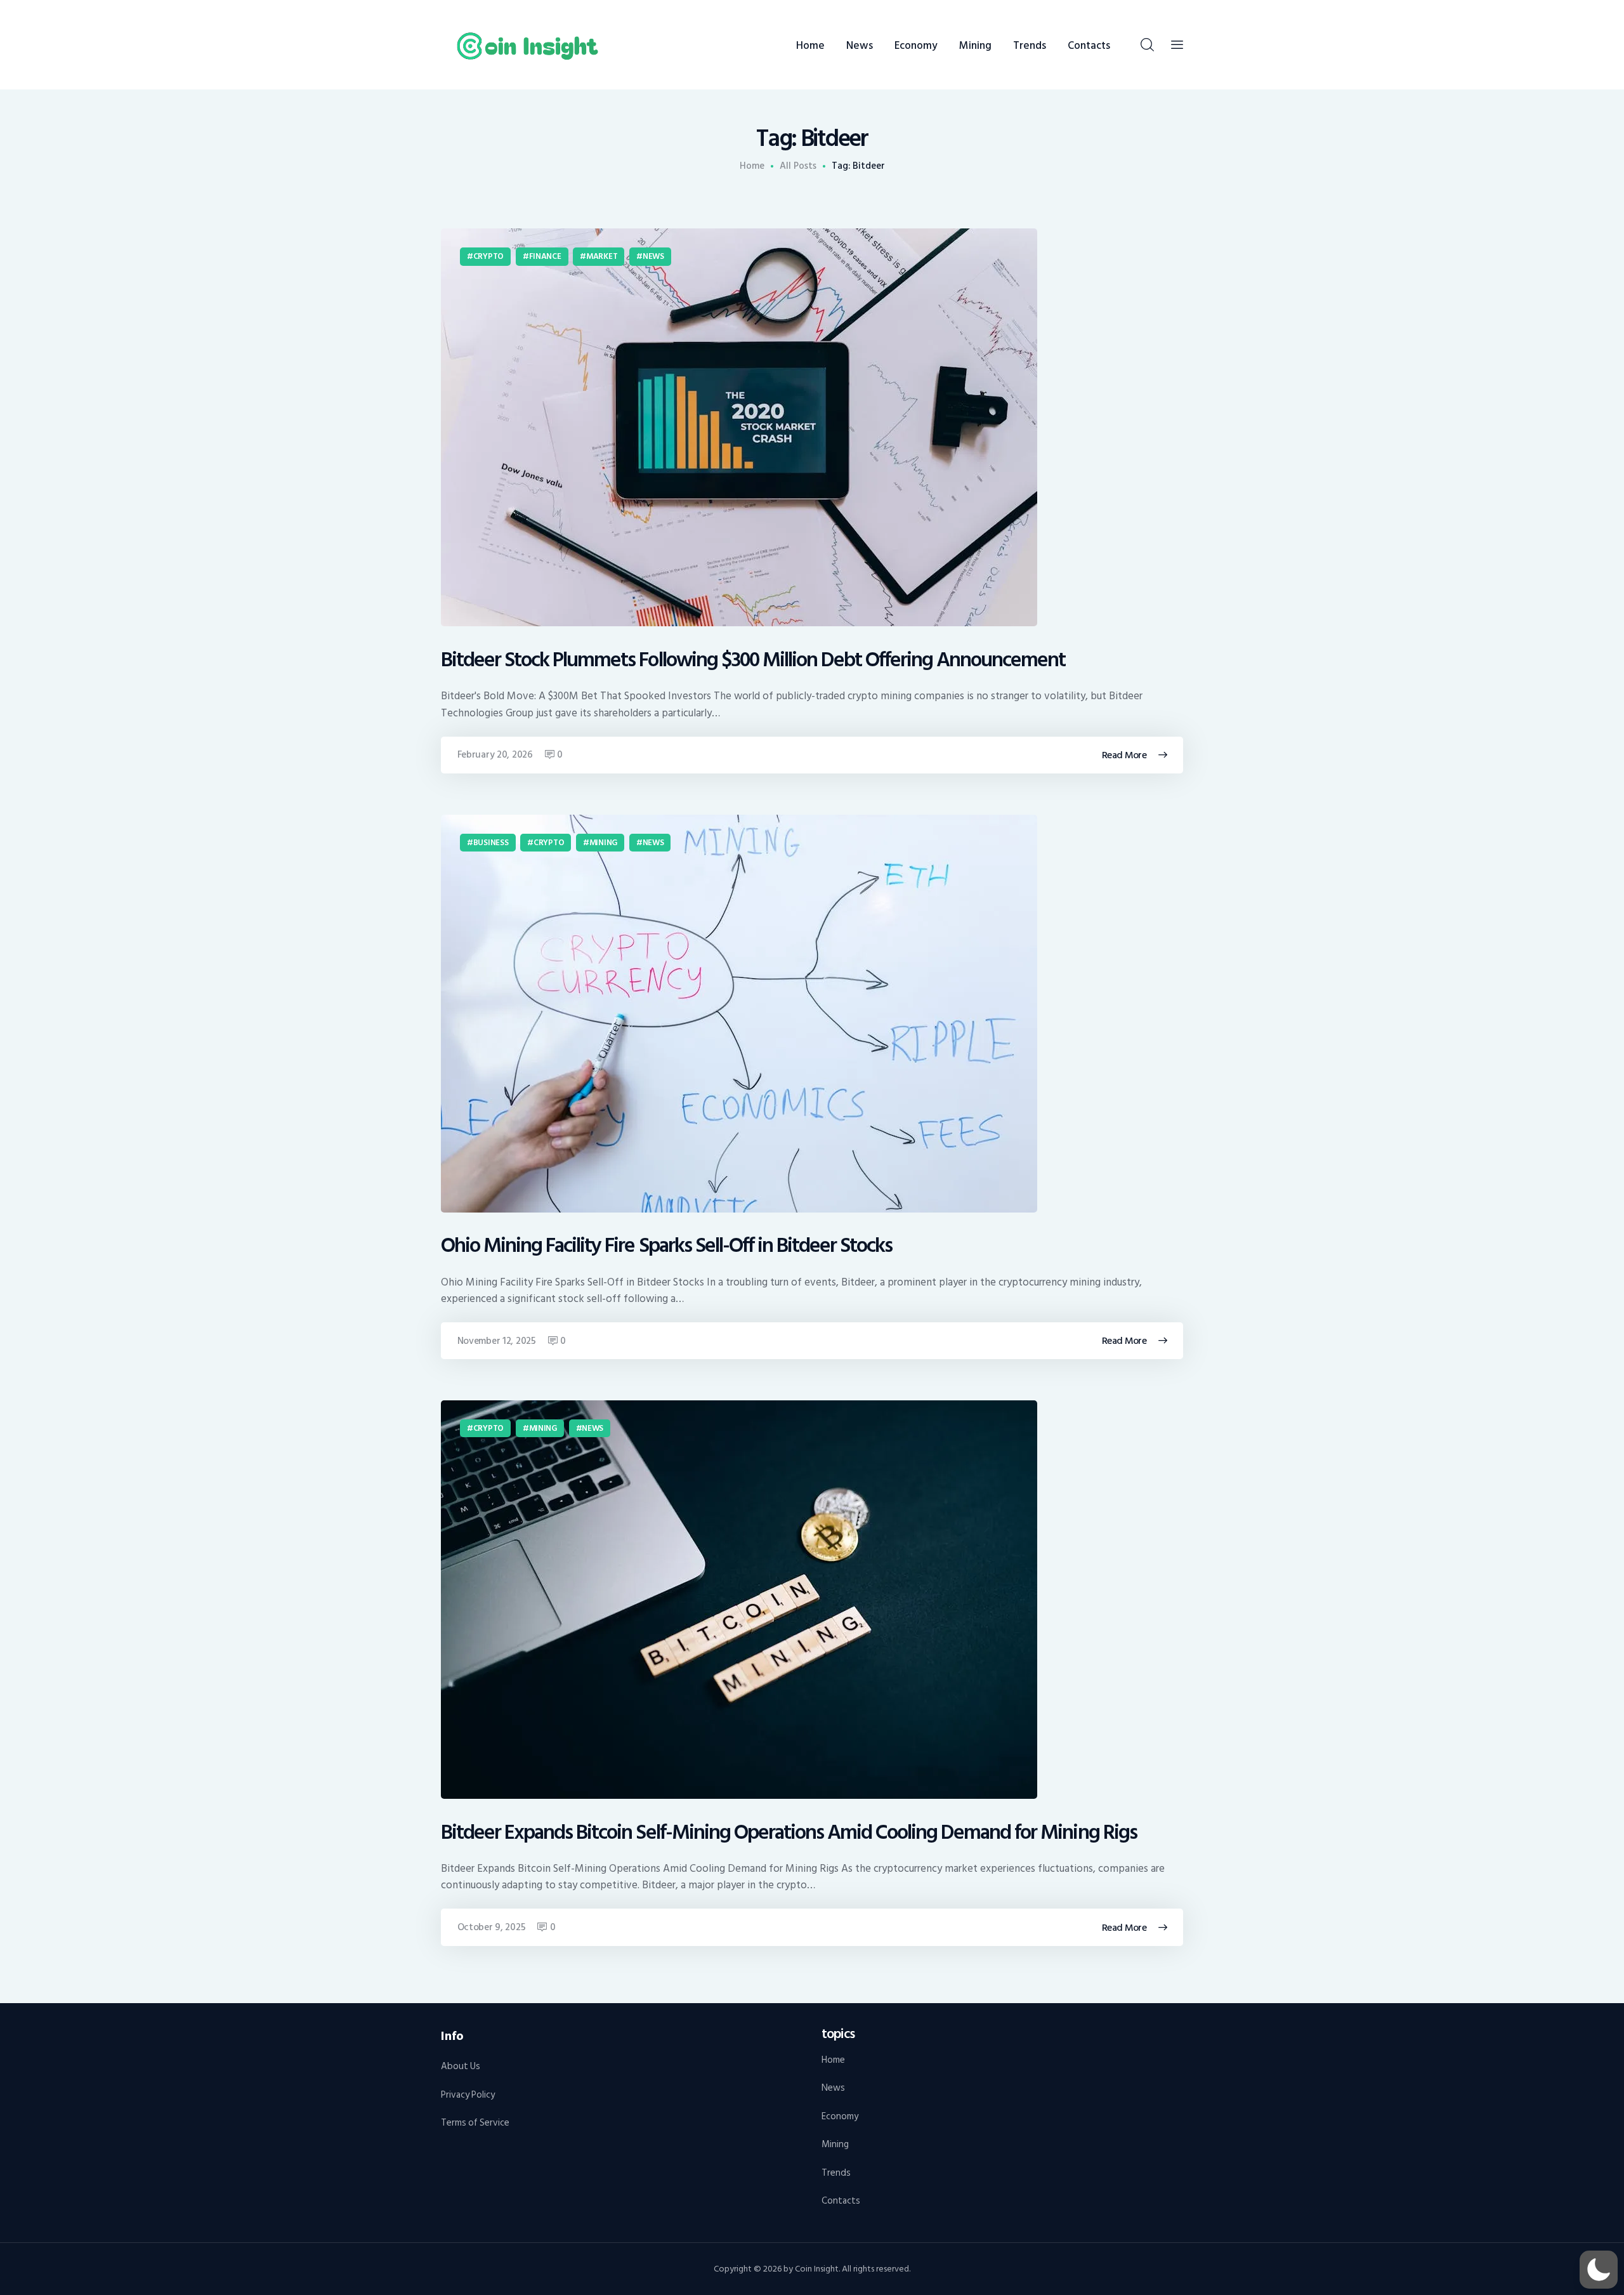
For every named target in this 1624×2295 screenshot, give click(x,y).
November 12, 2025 (497, 1341)
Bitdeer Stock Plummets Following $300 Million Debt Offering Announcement (753, 660)
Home (752, 166)
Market (602, 256)
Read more (1124, 755)
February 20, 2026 (495, 755)
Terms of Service (475, 2123)
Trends (836, 2173)
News (653, 256)
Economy (840, 2116)
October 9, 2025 (492, 1927)
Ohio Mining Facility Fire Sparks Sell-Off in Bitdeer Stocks (666, 1246)
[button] (1599, 2270)
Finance (545, 256)
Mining (603, 843)
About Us (461, 2066)
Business (491, 843)
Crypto (488, 256)
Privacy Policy (468, 2095)
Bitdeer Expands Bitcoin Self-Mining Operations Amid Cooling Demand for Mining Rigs (789, 1833)
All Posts (798, 166)
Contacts (841, 2201)
